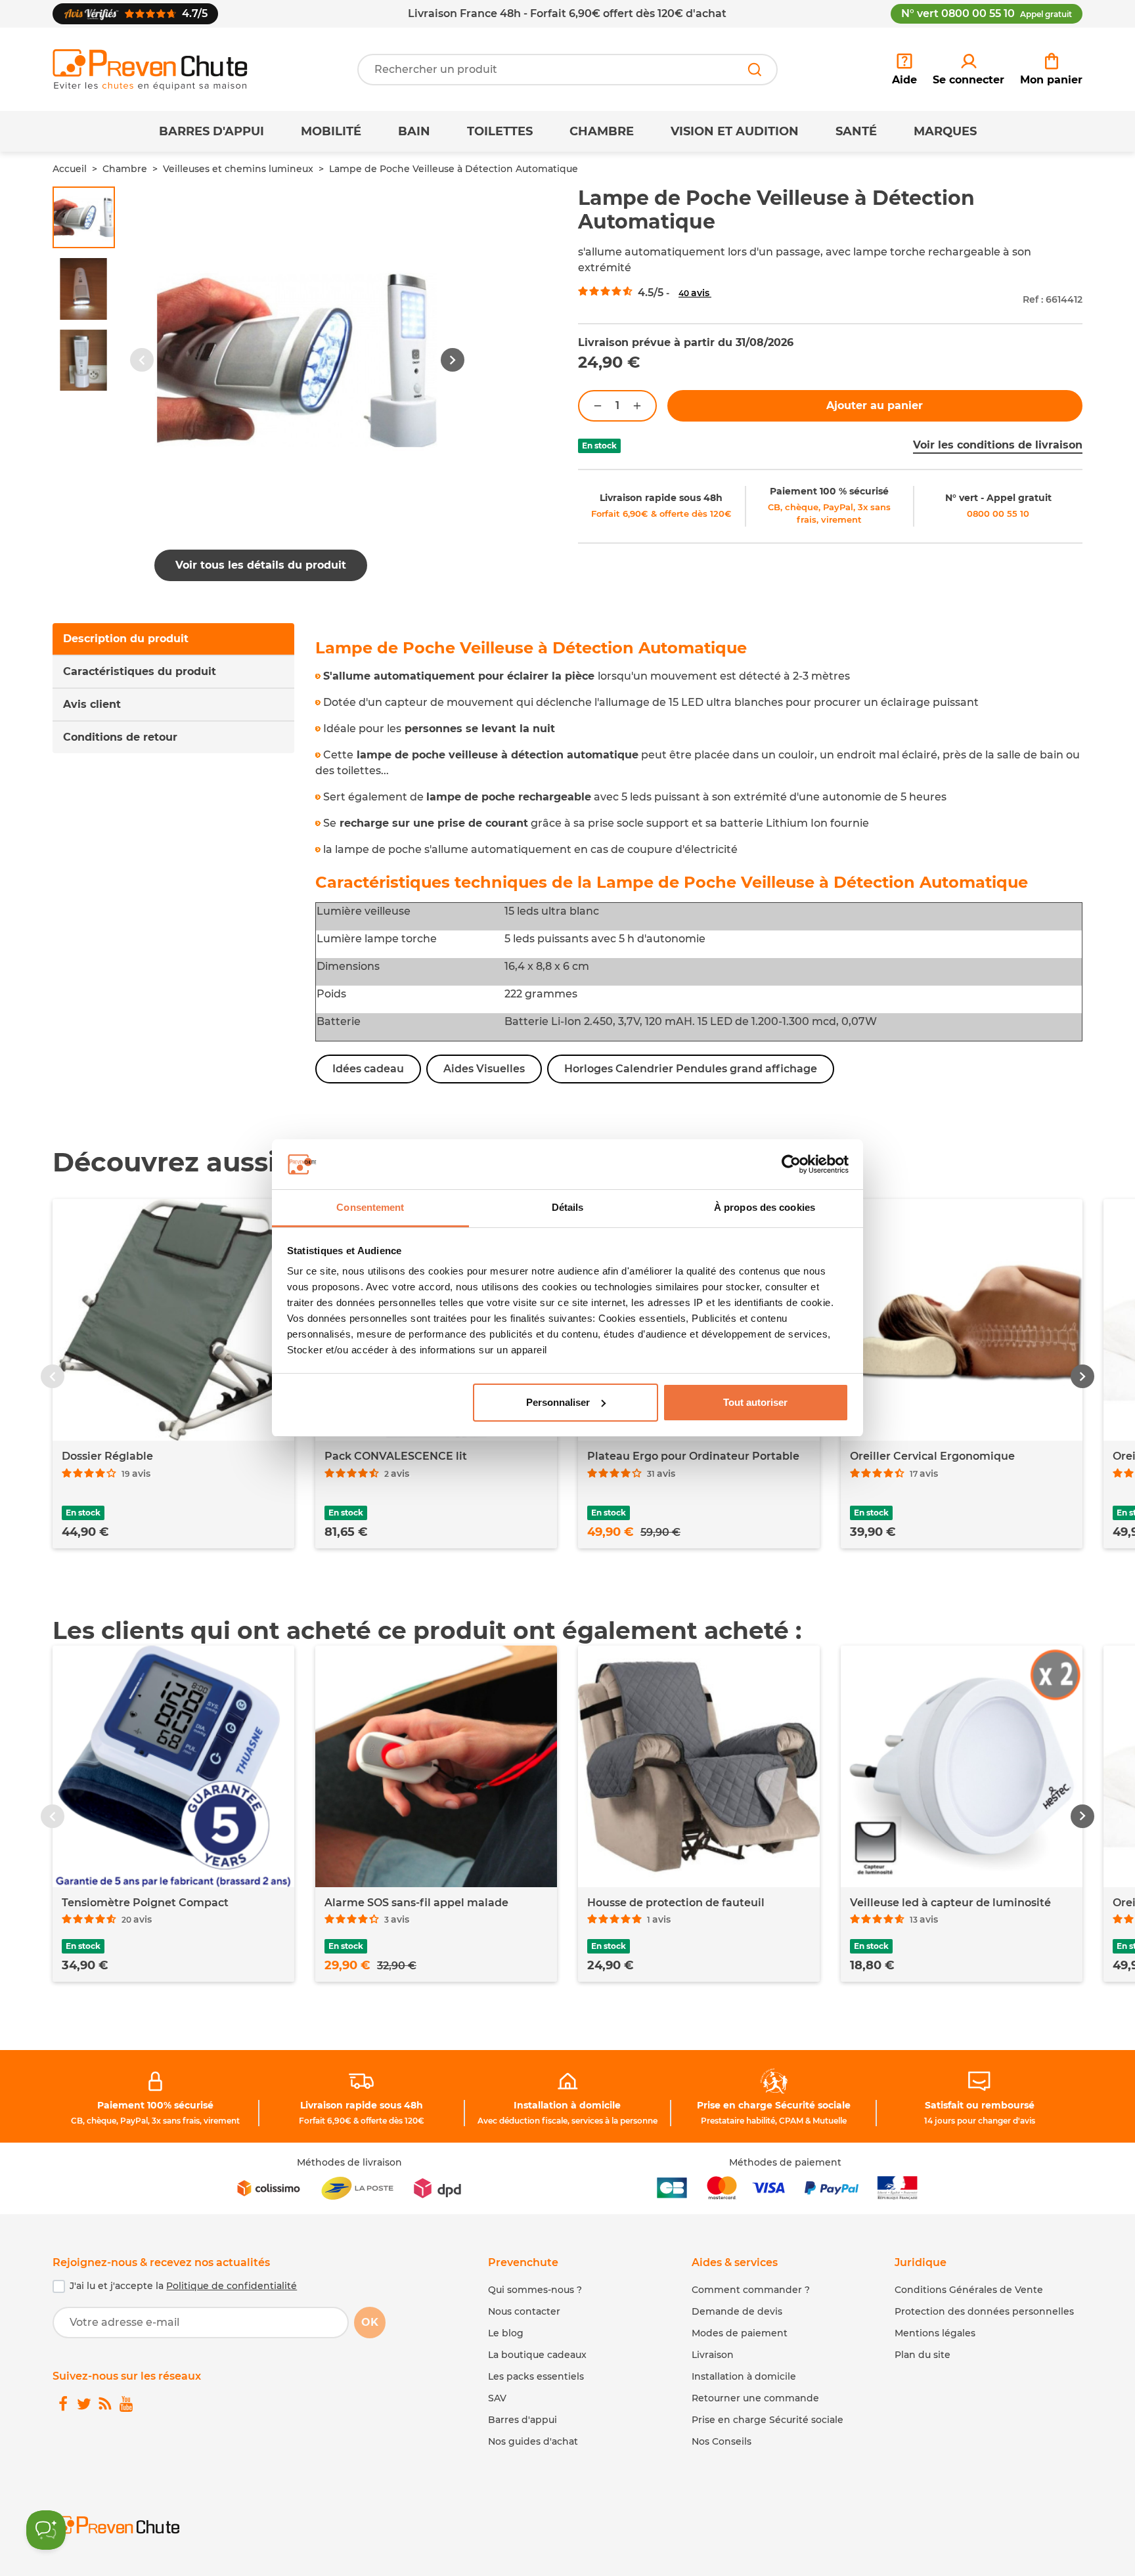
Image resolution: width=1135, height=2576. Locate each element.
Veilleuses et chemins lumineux (238, 169)
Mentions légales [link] (935, 2333)
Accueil (70, 169)
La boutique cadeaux (537, 2355)
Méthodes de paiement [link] (785, 2162)
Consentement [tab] (370, 1207)
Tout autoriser (755, 1402)
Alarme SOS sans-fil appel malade (416, 1903)
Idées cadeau (368, 1069)
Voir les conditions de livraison (998, 445)
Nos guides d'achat (533, 2441)
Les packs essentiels (536, 2376)
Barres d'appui (211, 131)
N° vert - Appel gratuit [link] (998, 498)
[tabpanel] (699, 862)
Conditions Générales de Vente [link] (969, 2290)
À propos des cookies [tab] (765, 1207)
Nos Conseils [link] (722, 2441)
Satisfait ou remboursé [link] (980, 2105)
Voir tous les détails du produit (261, 565)
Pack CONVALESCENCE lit (396, 1456)
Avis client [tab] (92, 704)
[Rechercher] (755, 70)
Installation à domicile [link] (567, 2105)
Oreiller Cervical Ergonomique (932, 1456)
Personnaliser (558, 1402)
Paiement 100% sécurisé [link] (155, 2105)
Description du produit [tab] (126, 639)
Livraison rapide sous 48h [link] (661, 498)
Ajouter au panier (875, 405)
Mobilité (331, 131)
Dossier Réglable (107, 1456)
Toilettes (500, 131)
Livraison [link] (713, 2355)
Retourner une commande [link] (755, 2398)
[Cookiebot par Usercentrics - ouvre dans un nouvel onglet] (791, 1164)
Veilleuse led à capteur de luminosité (950, 1903)
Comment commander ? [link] (751, 2290)
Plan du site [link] (923, 2355)
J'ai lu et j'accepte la (183, 2286)
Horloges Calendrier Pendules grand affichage (691, 1069)
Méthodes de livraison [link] (349, 2162)
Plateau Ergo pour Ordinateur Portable (693, 1456)
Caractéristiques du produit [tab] (140, 671)
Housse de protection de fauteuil (676, 1903)
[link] (968, 70)
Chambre (602, 131)
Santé (856, 131)
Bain (414, 131)
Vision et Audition (735, 131)
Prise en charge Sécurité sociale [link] (774, 2105)
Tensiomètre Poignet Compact (145, 1903)
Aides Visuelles (484, 1069)
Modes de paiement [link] (740, 2333)
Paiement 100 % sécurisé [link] (829, 491)
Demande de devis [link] (737, 2311)
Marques (945, 131)
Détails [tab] (568, 1207)
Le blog (506, 2333)
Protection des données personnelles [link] (984, 2311)
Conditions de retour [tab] (120, 737)
